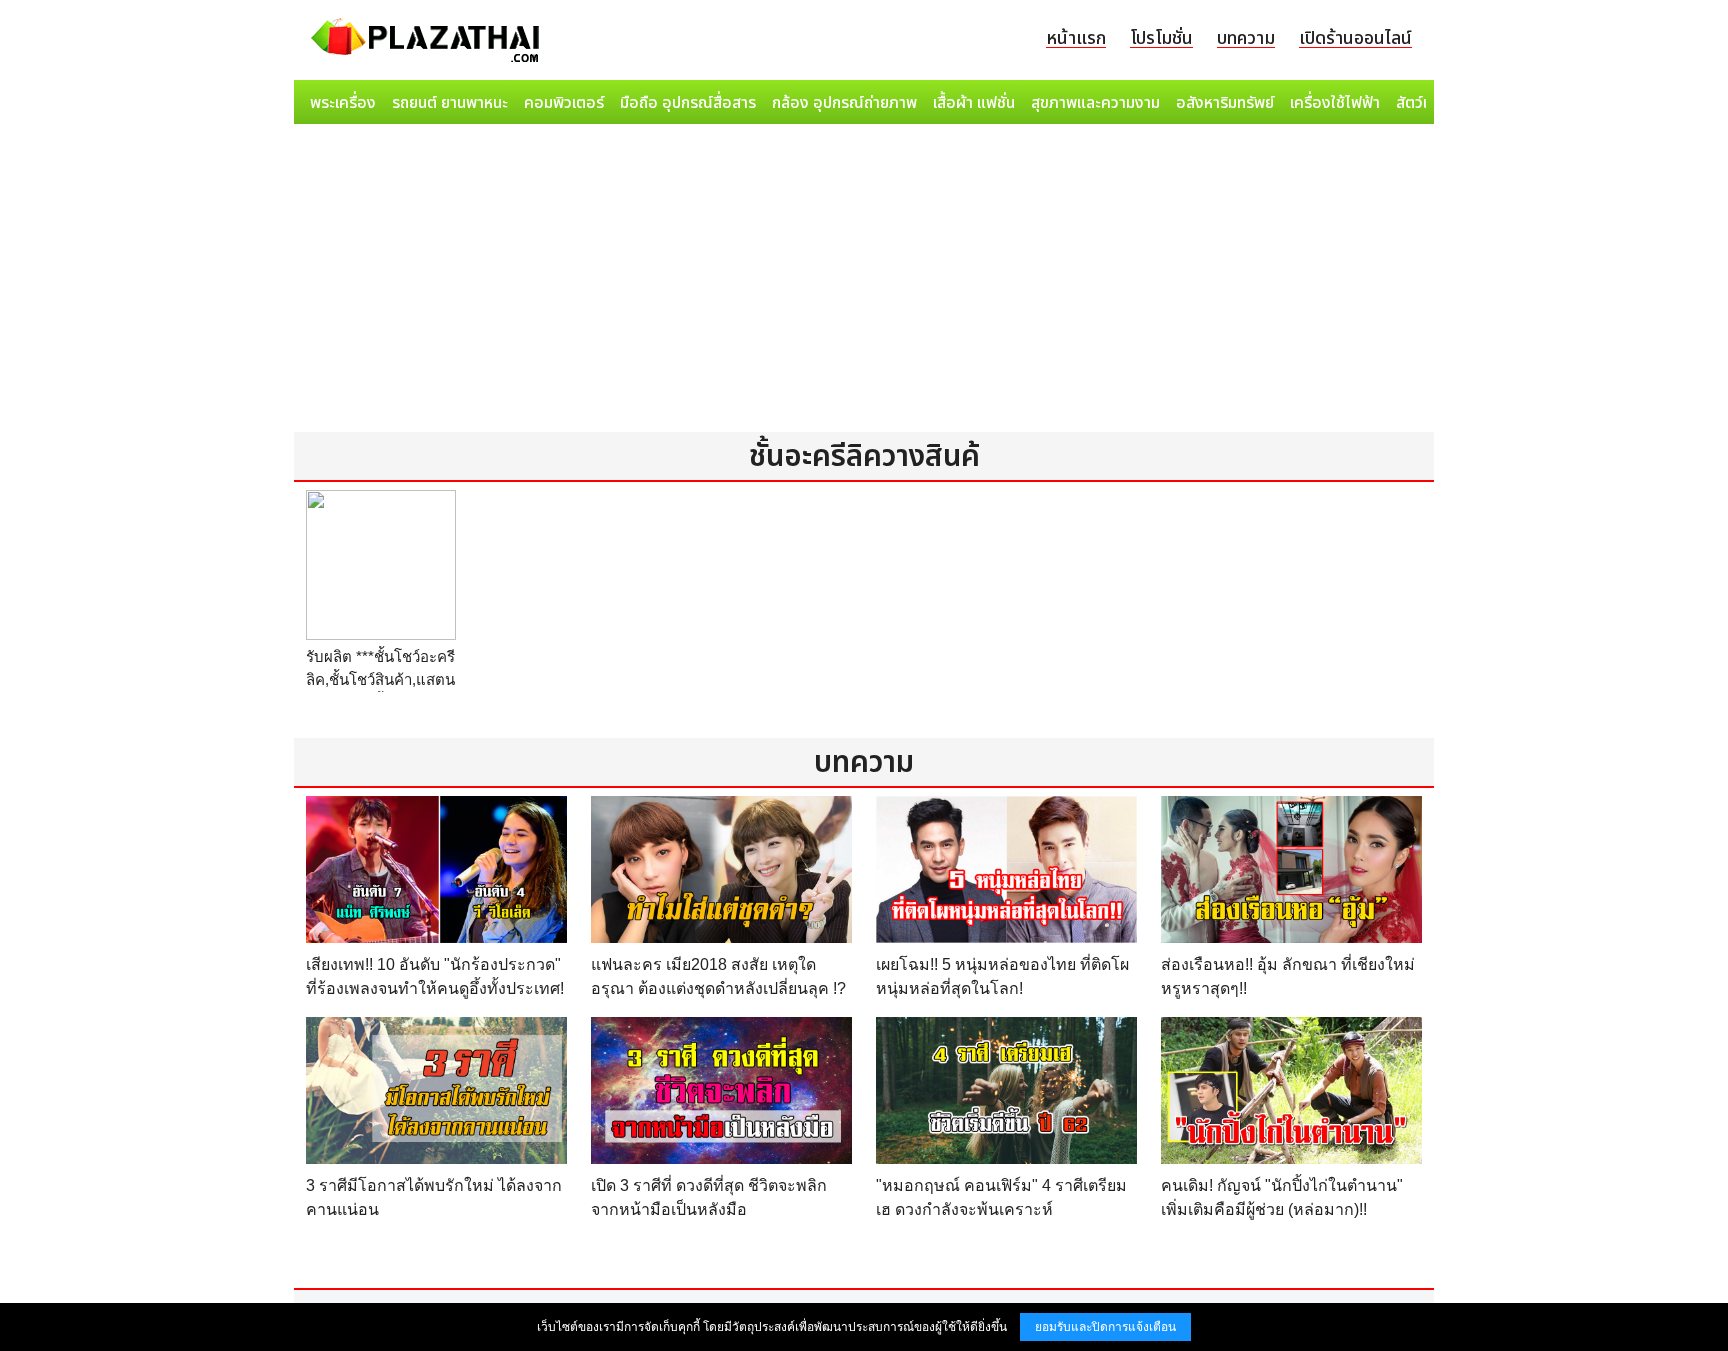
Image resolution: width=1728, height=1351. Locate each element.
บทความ (1246, 38)
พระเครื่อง (343, 103)
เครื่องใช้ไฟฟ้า (1335, 103)
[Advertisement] (864, 282)
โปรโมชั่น (1161, 38)
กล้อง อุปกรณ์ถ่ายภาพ (844, 103)
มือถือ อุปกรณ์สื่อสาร (688, 103)
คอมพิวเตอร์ (564, 103)
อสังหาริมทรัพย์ (1225, 103)
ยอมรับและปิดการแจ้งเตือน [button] (1105, 1327)
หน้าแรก (1076, 38)
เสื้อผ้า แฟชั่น (974, 103)
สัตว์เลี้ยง (1425, 103)
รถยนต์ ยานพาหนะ (450, 103)
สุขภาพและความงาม (1095, 103)
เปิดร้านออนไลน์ (1355, 38)
